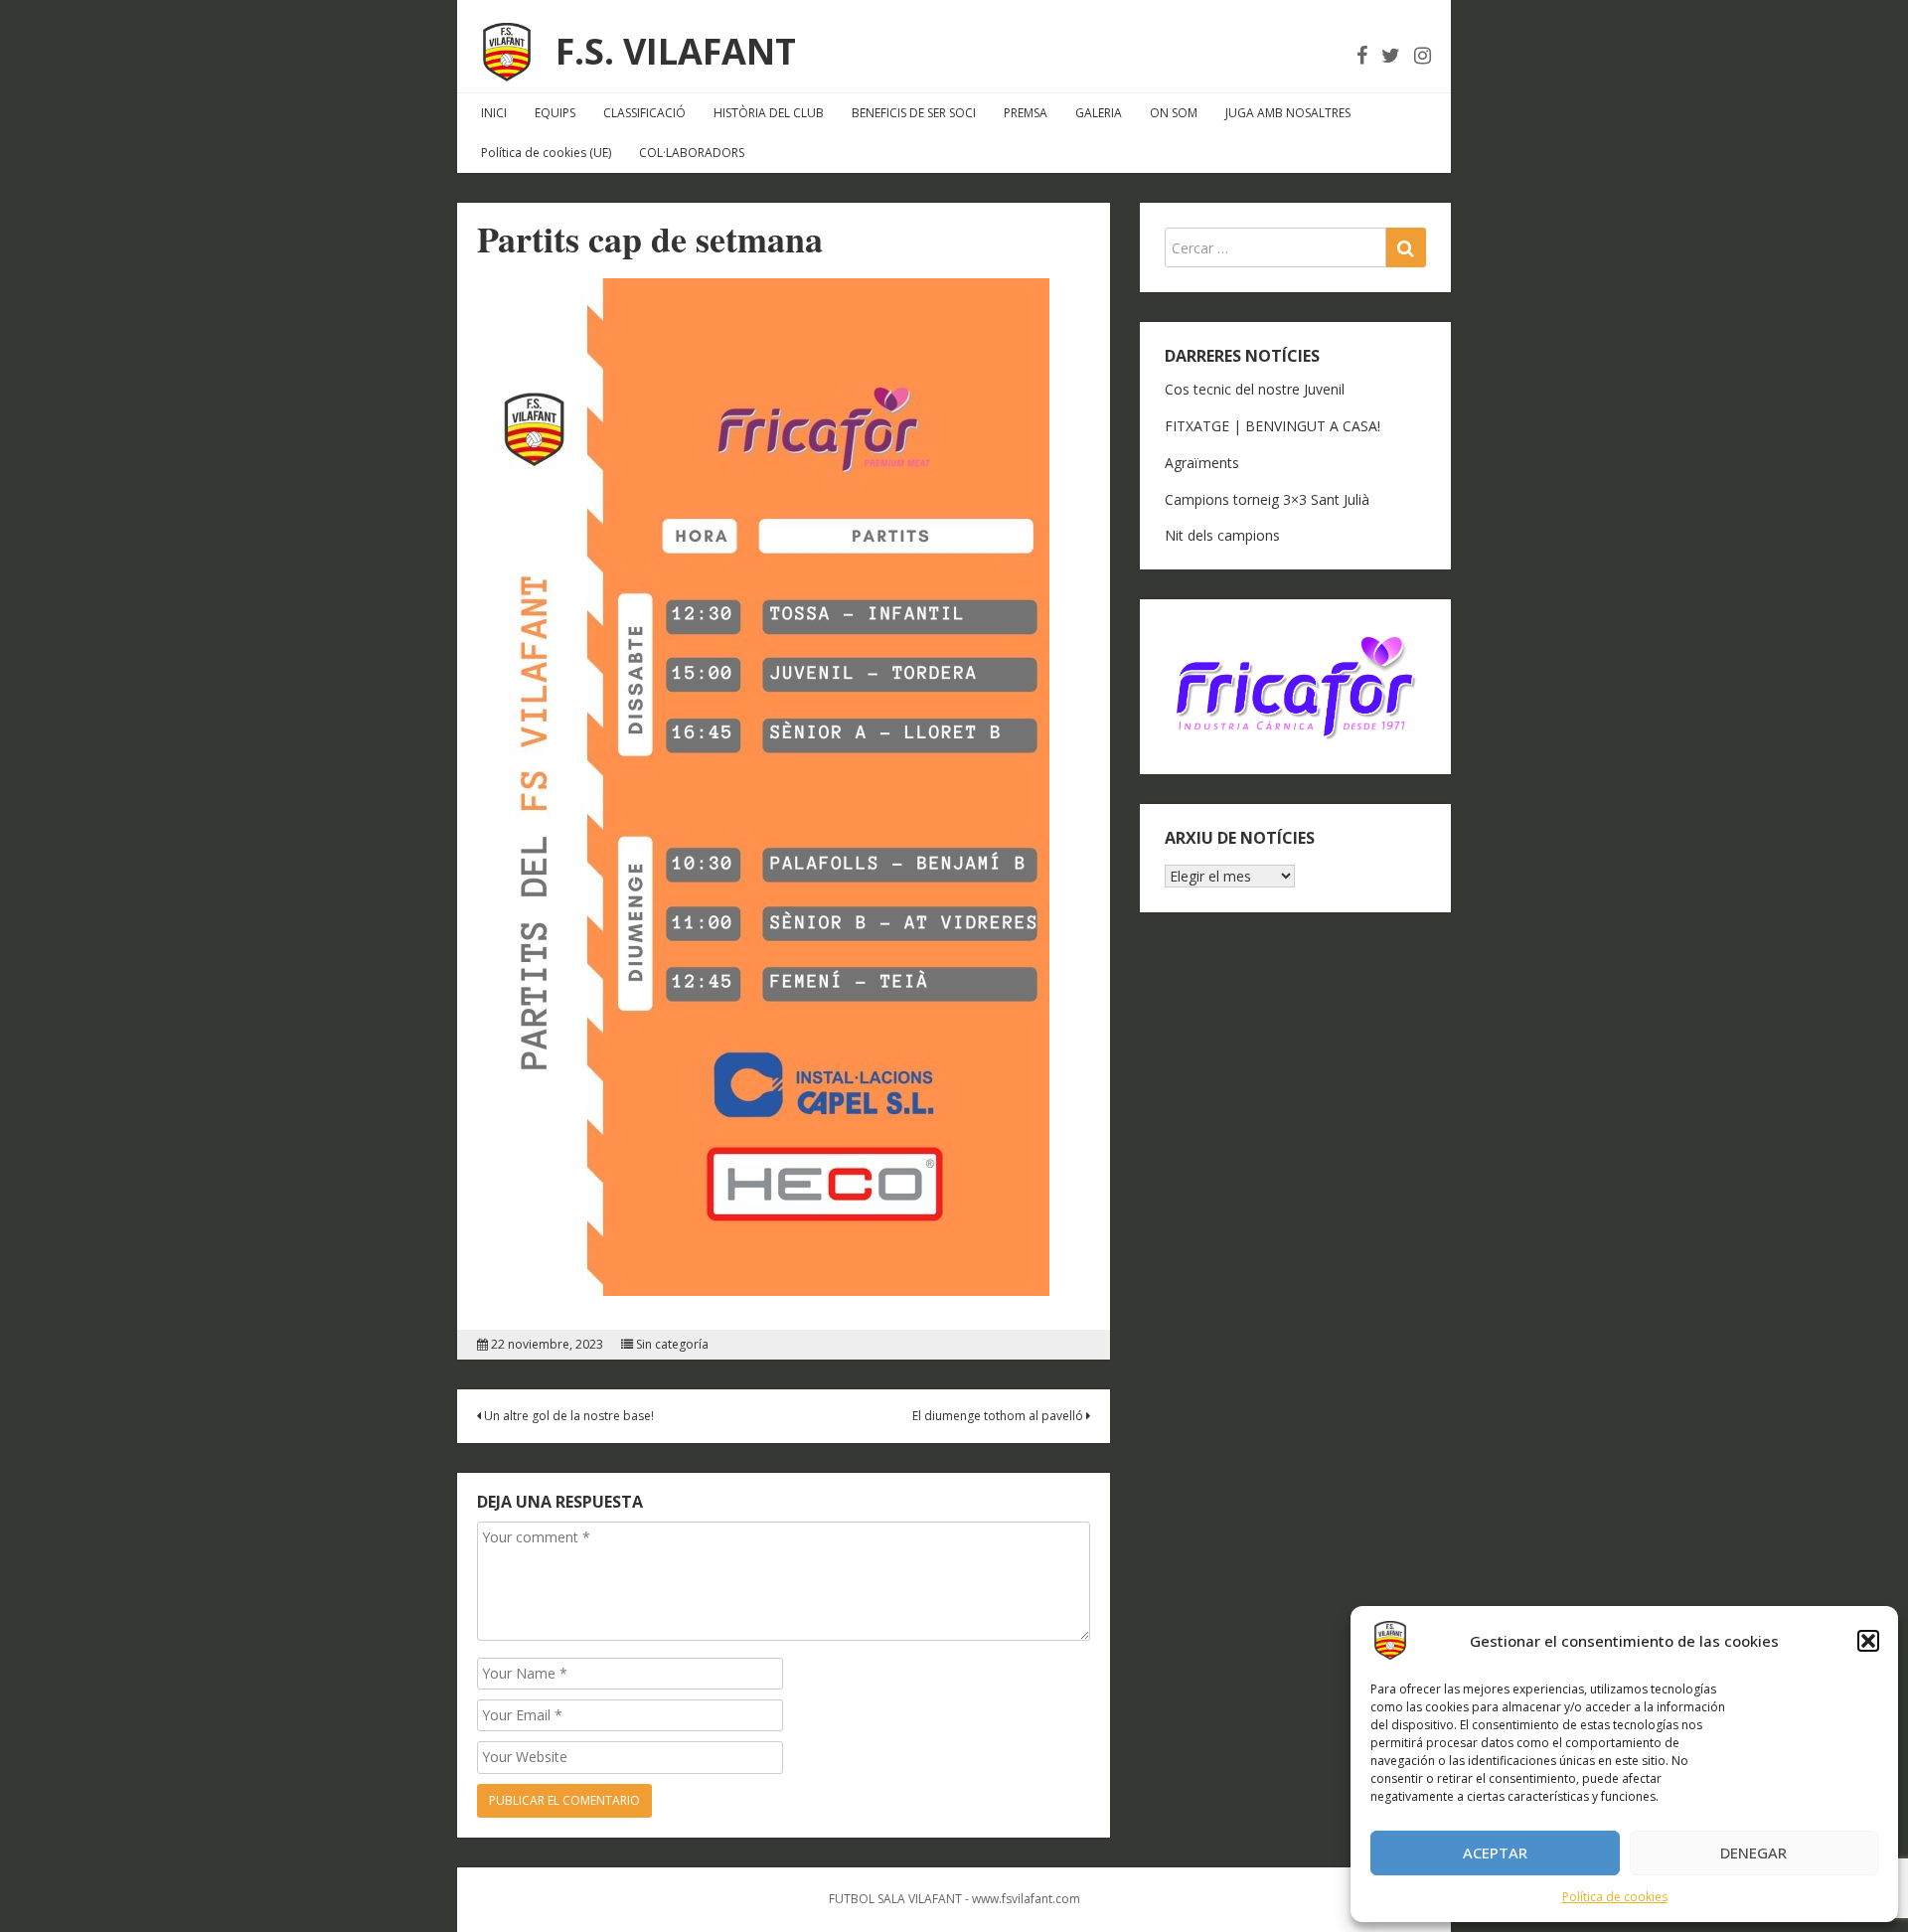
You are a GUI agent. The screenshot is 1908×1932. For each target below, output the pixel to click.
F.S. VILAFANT (676, 51)
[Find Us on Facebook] (1362, 55)
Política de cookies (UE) (546, 153)
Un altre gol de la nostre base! (567, 1416)
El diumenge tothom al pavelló (999, 1416)
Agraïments (1202, 463)
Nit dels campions (1222, 535)
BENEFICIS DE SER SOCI (914, 113)
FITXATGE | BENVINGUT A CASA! (1272, 426)
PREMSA (1026, 113)
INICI (494, 113)
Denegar (1753, 1852)
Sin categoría (672, 1345)
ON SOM (1174, 113)
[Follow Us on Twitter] (1391, 55)
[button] (1868, 1641)
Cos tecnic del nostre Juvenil (1255, 389)
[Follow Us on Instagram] (1423, 55)
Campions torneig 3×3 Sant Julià (1267, 499)
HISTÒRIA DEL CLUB (769, 113)
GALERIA (1099, 113)
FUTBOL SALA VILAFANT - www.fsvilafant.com (954, 1899)
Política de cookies (1615, 1897)
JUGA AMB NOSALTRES (1288, 113)
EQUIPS (555, 113)
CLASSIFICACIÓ (644, 113)
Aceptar (1495, 1852)
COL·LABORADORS (692, 153)
